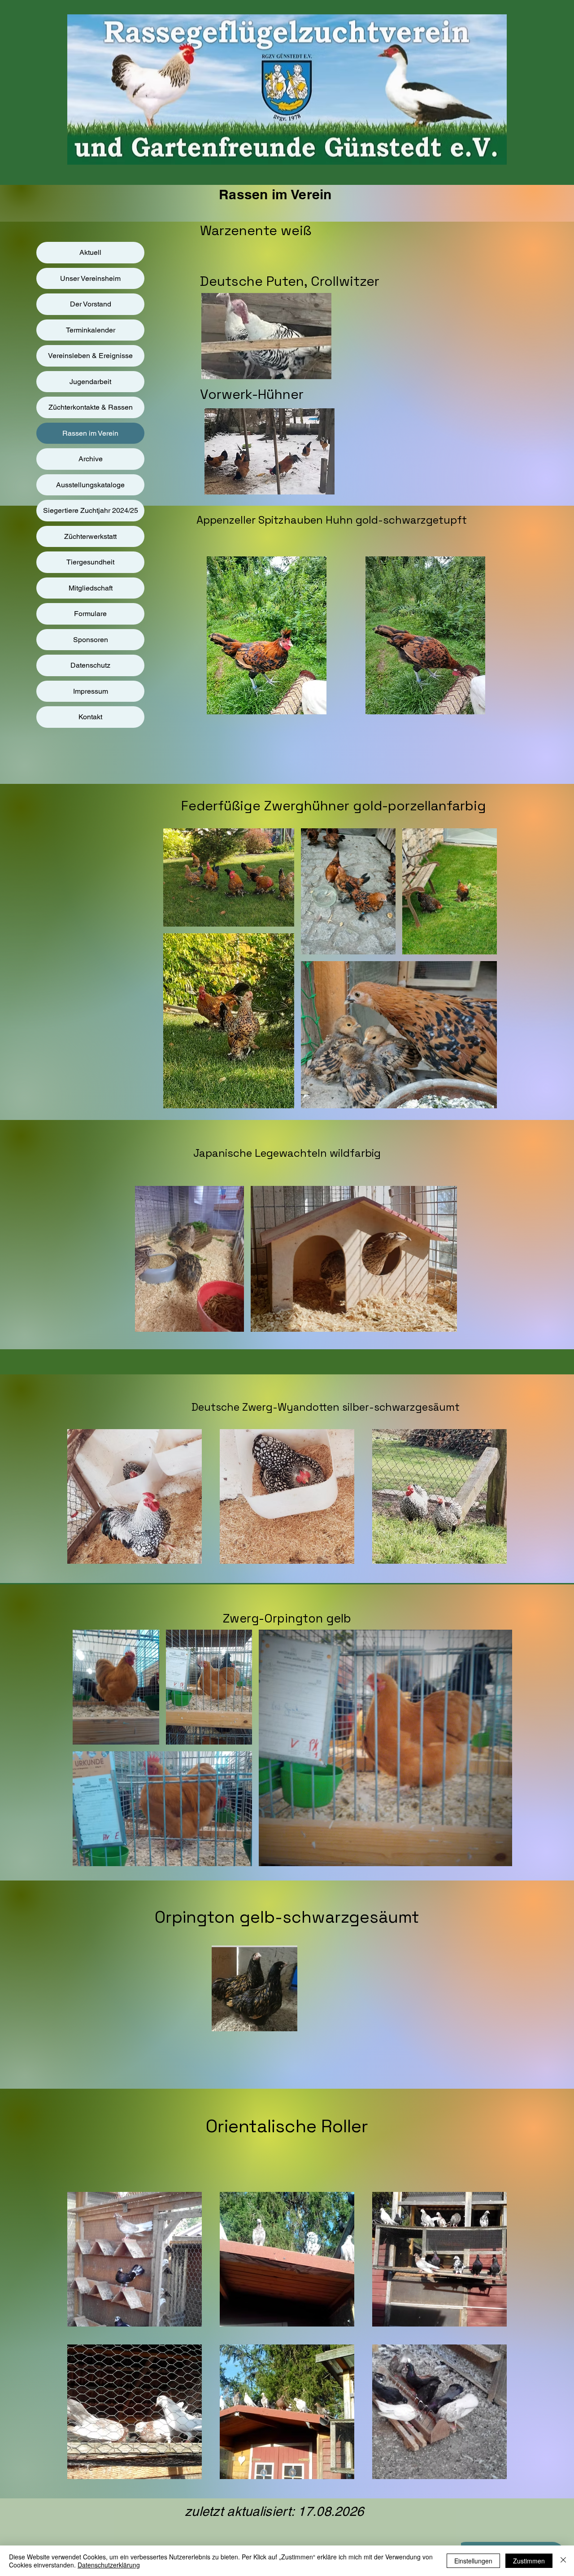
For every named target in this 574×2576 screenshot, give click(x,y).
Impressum (91, 691)
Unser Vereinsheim (90, 278)
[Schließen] (563, 2561)
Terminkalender (91, 330)
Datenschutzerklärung (109, 2565)
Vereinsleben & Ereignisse (90, 356)
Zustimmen (529, 2561)
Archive (91, 459)
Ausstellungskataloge (90, 485)
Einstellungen (473, 2561)
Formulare (90, 614)
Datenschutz (90, 665)
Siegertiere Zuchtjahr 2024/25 (91, 510)
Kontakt (90, 717)
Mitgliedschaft (91, 588)
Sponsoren (91, 640)
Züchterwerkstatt (90, 536)
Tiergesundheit (90, 562)
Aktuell (90, 252)
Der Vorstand (91, 304)
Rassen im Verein (90, 433)
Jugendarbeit (90, 382)
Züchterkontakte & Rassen (91, 407)
